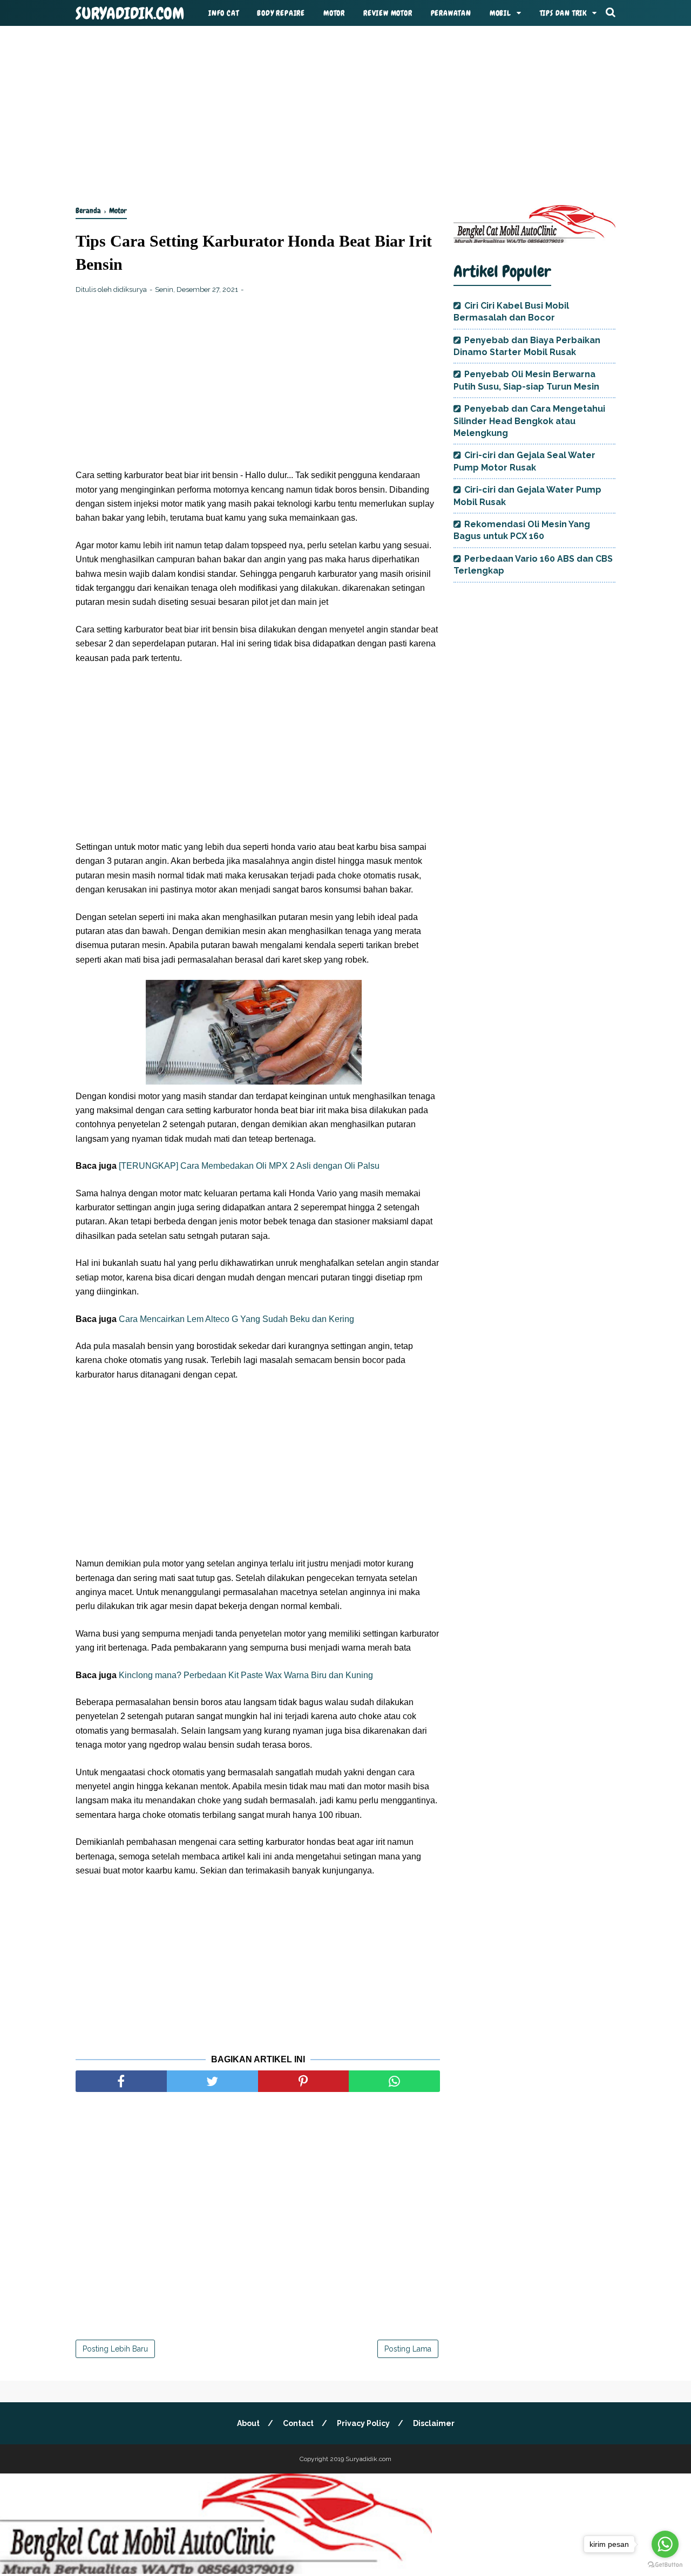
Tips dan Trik (563, 13)
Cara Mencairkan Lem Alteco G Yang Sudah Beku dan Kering (236, 1319)
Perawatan (451, 13)
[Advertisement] (345, 113)
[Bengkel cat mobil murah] (534, 240)
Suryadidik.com (130, 13)
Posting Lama (408, 2349)
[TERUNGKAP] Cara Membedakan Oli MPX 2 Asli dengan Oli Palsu (249, 1166)
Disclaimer (434, 2423)
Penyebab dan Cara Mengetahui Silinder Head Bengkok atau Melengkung (529, 421)
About (248, 2423)
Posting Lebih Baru (115, 2349)
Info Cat (223, 13)
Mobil (500, 13)
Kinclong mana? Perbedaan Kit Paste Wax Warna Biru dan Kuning (246, 1675)
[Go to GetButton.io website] (665, 2565)
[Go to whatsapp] (665, 2544)
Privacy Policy (363, 2423)
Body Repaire (281, 13)
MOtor (334, 13)
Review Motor (388, 13)
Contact (298, 2423)
